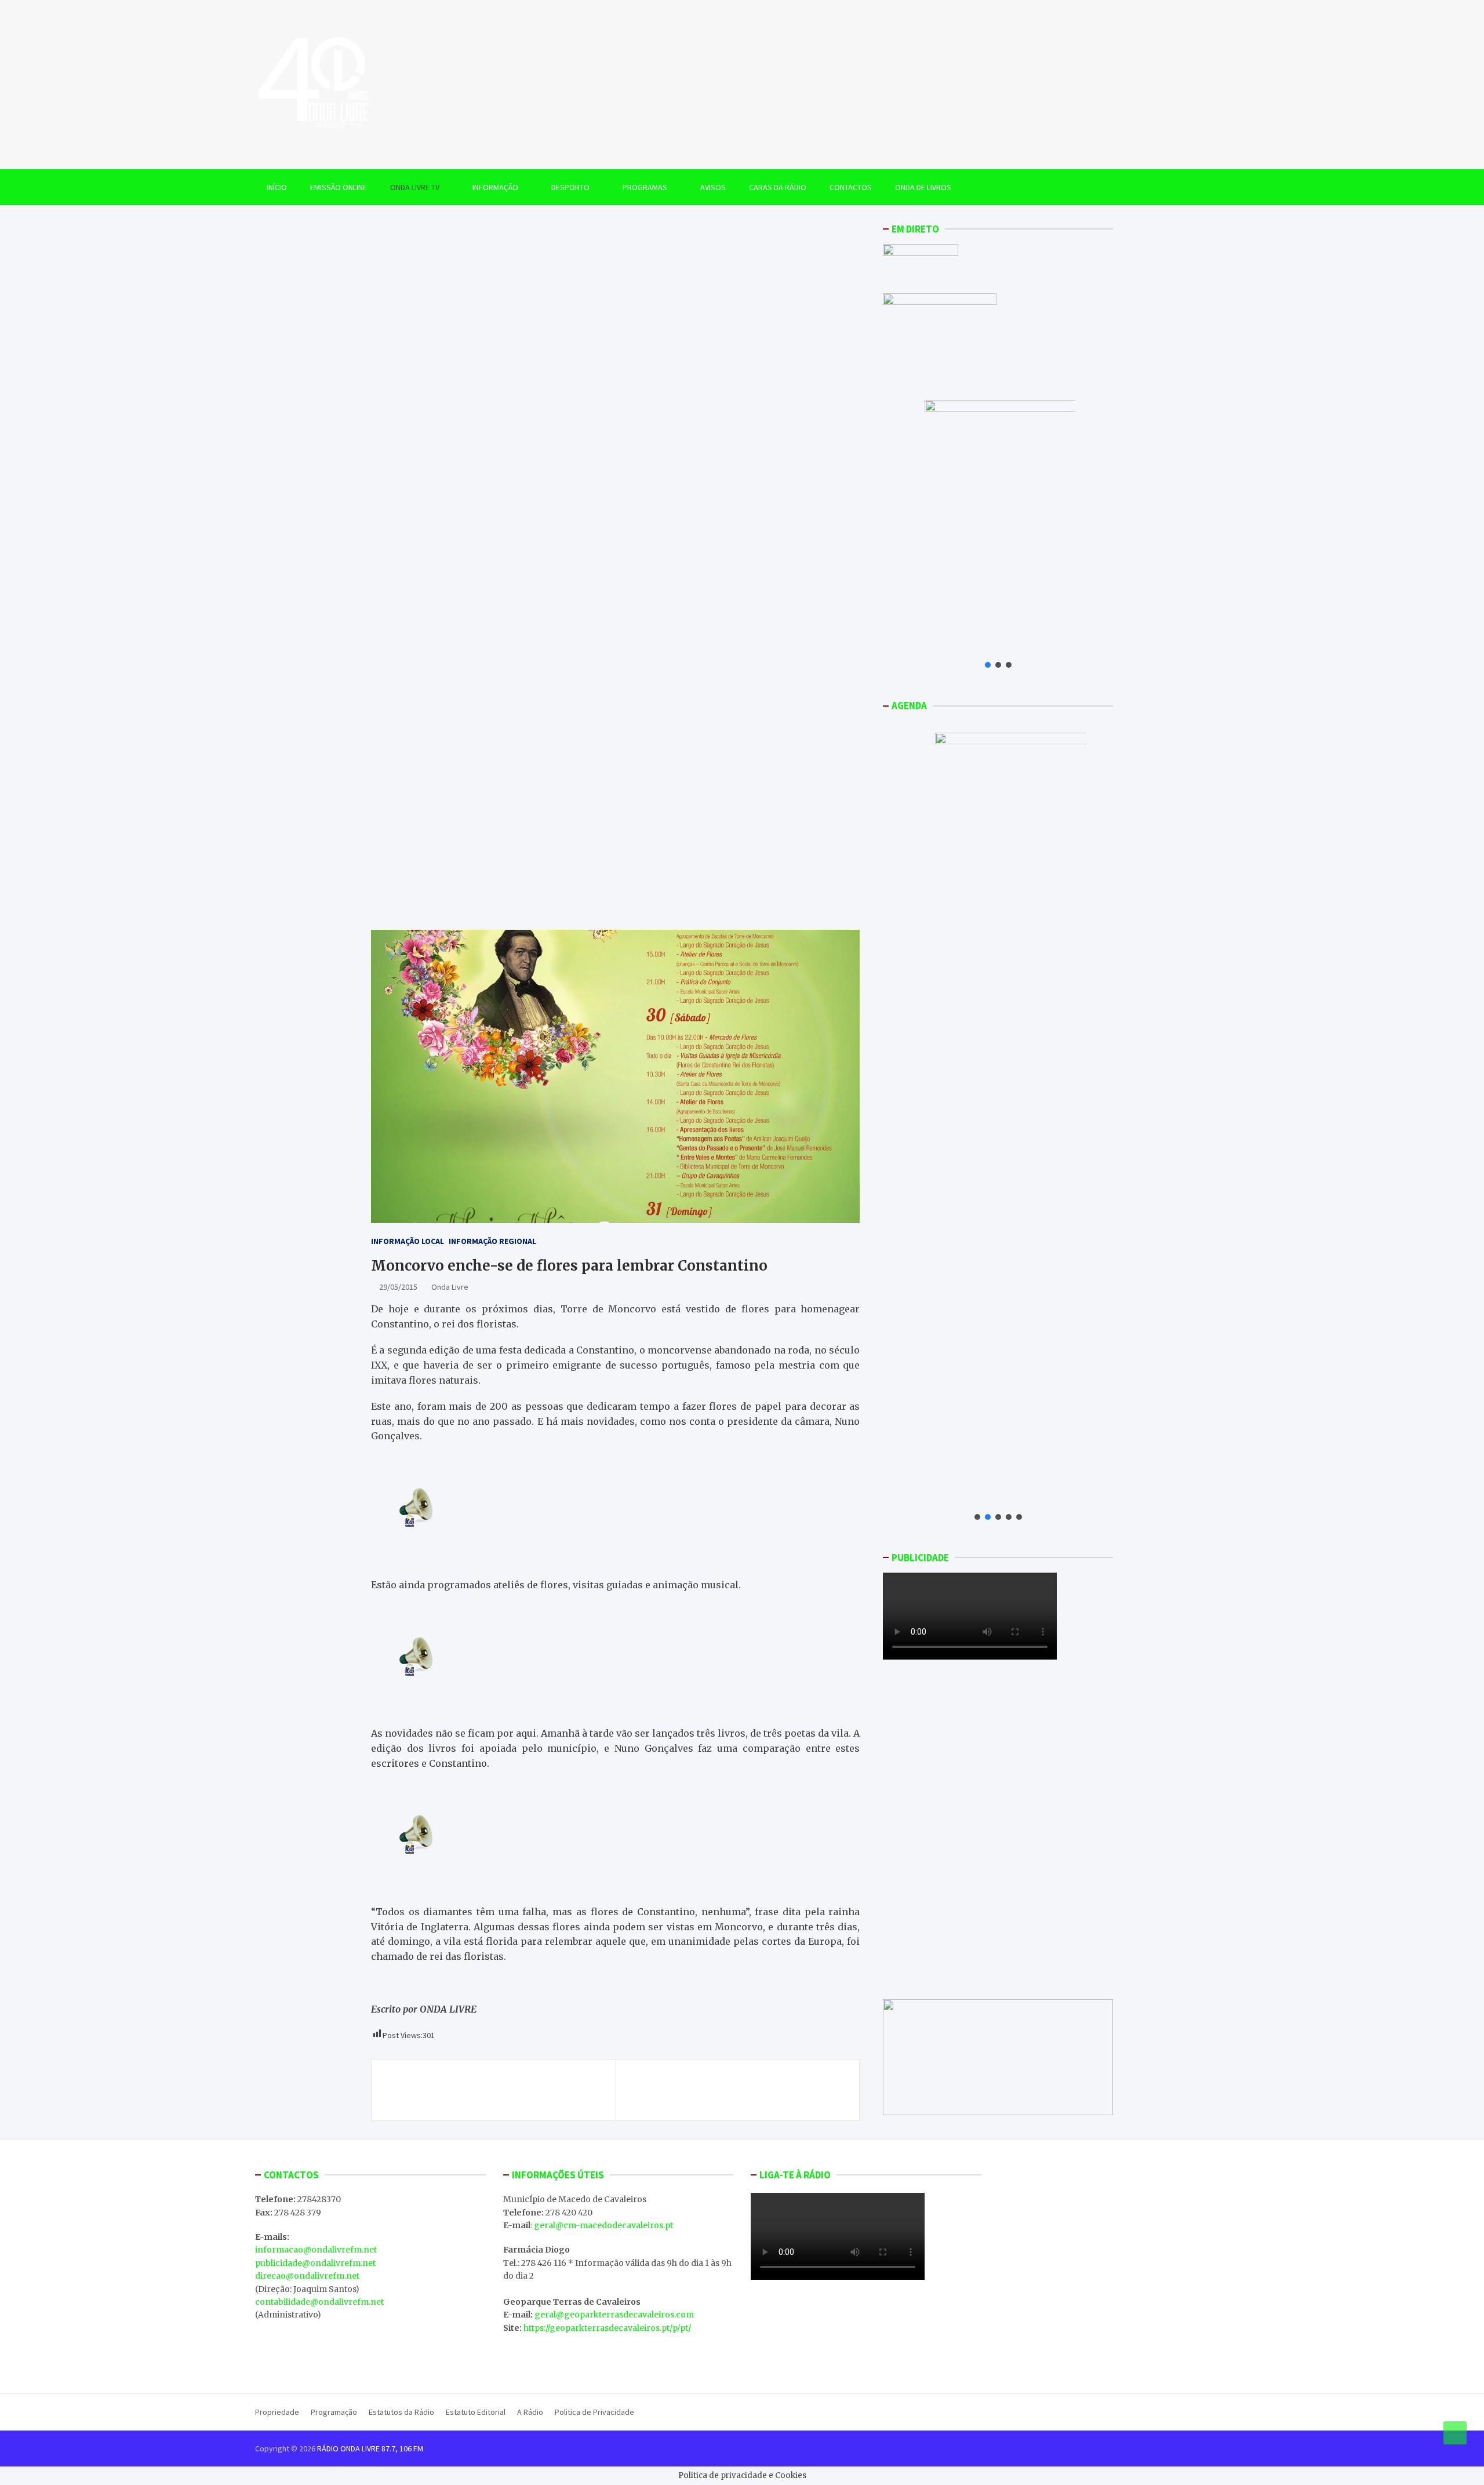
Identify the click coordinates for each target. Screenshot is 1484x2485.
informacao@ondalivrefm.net (316, 2250)
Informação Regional (492, 1241)
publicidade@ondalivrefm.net (315, 2263)
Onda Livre (450, 1287)
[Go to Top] (1455, 2433)
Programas (645, 187)
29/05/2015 (398, 1287)
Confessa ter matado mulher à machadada (485, 2083)
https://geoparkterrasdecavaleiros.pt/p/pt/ (607, 2328)
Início (277, 187)
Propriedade (277, 2412)
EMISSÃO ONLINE (339, 187)
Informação (495, 187)
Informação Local (408, 1241)
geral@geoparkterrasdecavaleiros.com (614, 2315)
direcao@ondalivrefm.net (307, 2276)
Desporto (570, 187)
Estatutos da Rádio (401, 2412)
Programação (334, 2412)
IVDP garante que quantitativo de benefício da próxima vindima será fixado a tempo (737, 2090)
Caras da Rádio (778, 187)
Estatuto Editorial (476, 2412)
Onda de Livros (923, 187)
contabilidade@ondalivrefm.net (319, 2302)
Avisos (713, 187)
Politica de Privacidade (594, 2412)
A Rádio (530, 2412)
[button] (988, 665)
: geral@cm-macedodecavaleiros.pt (602, 2225)
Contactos (851, 187)
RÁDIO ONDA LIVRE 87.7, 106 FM (370, 2448)
